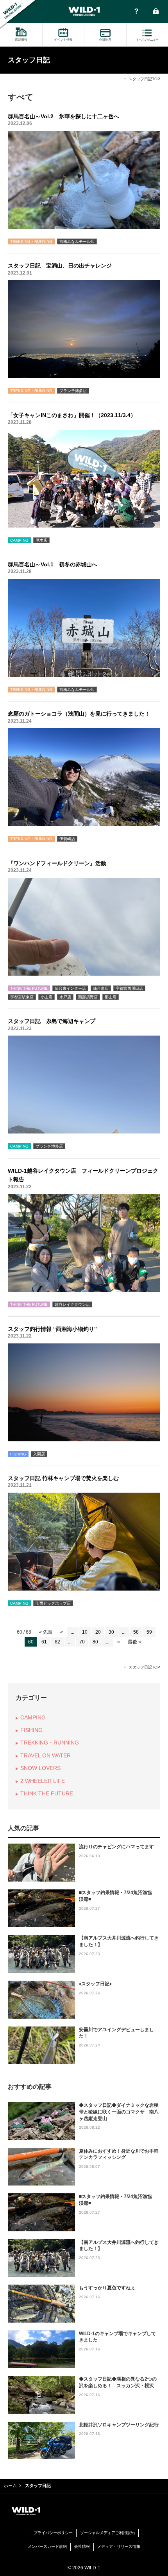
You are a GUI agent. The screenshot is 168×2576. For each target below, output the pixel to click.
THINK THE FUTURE (47, 1793)
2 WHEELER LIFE (43, 1781)
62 (57, 1642)
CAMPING (33, 1717)
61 (44, 1642)
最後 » (134, 1642)
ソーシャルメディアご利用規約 (107, 2533)
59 (149, 1632)
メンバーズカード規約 (47, 2546)
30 (111, 1632)
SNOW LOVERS (40, 1768)
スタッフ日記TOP (144, 79)
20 (98, 1632)
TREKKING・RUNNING (50, 1743)
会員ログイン (156, 12)
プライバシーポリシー (53, 2533)
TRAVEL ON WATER (46, 1755)
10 (85, 1632)
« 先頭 (46, 1632)
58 (136, 1632)
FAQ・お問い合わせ (136, 12)
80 (95, 1642)
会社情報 (82, 2546)
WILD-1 (84, 11)
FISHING (31, 1730)
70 (82, 1642)
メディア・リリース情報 (119, 2546)
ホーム (10, 2486)
